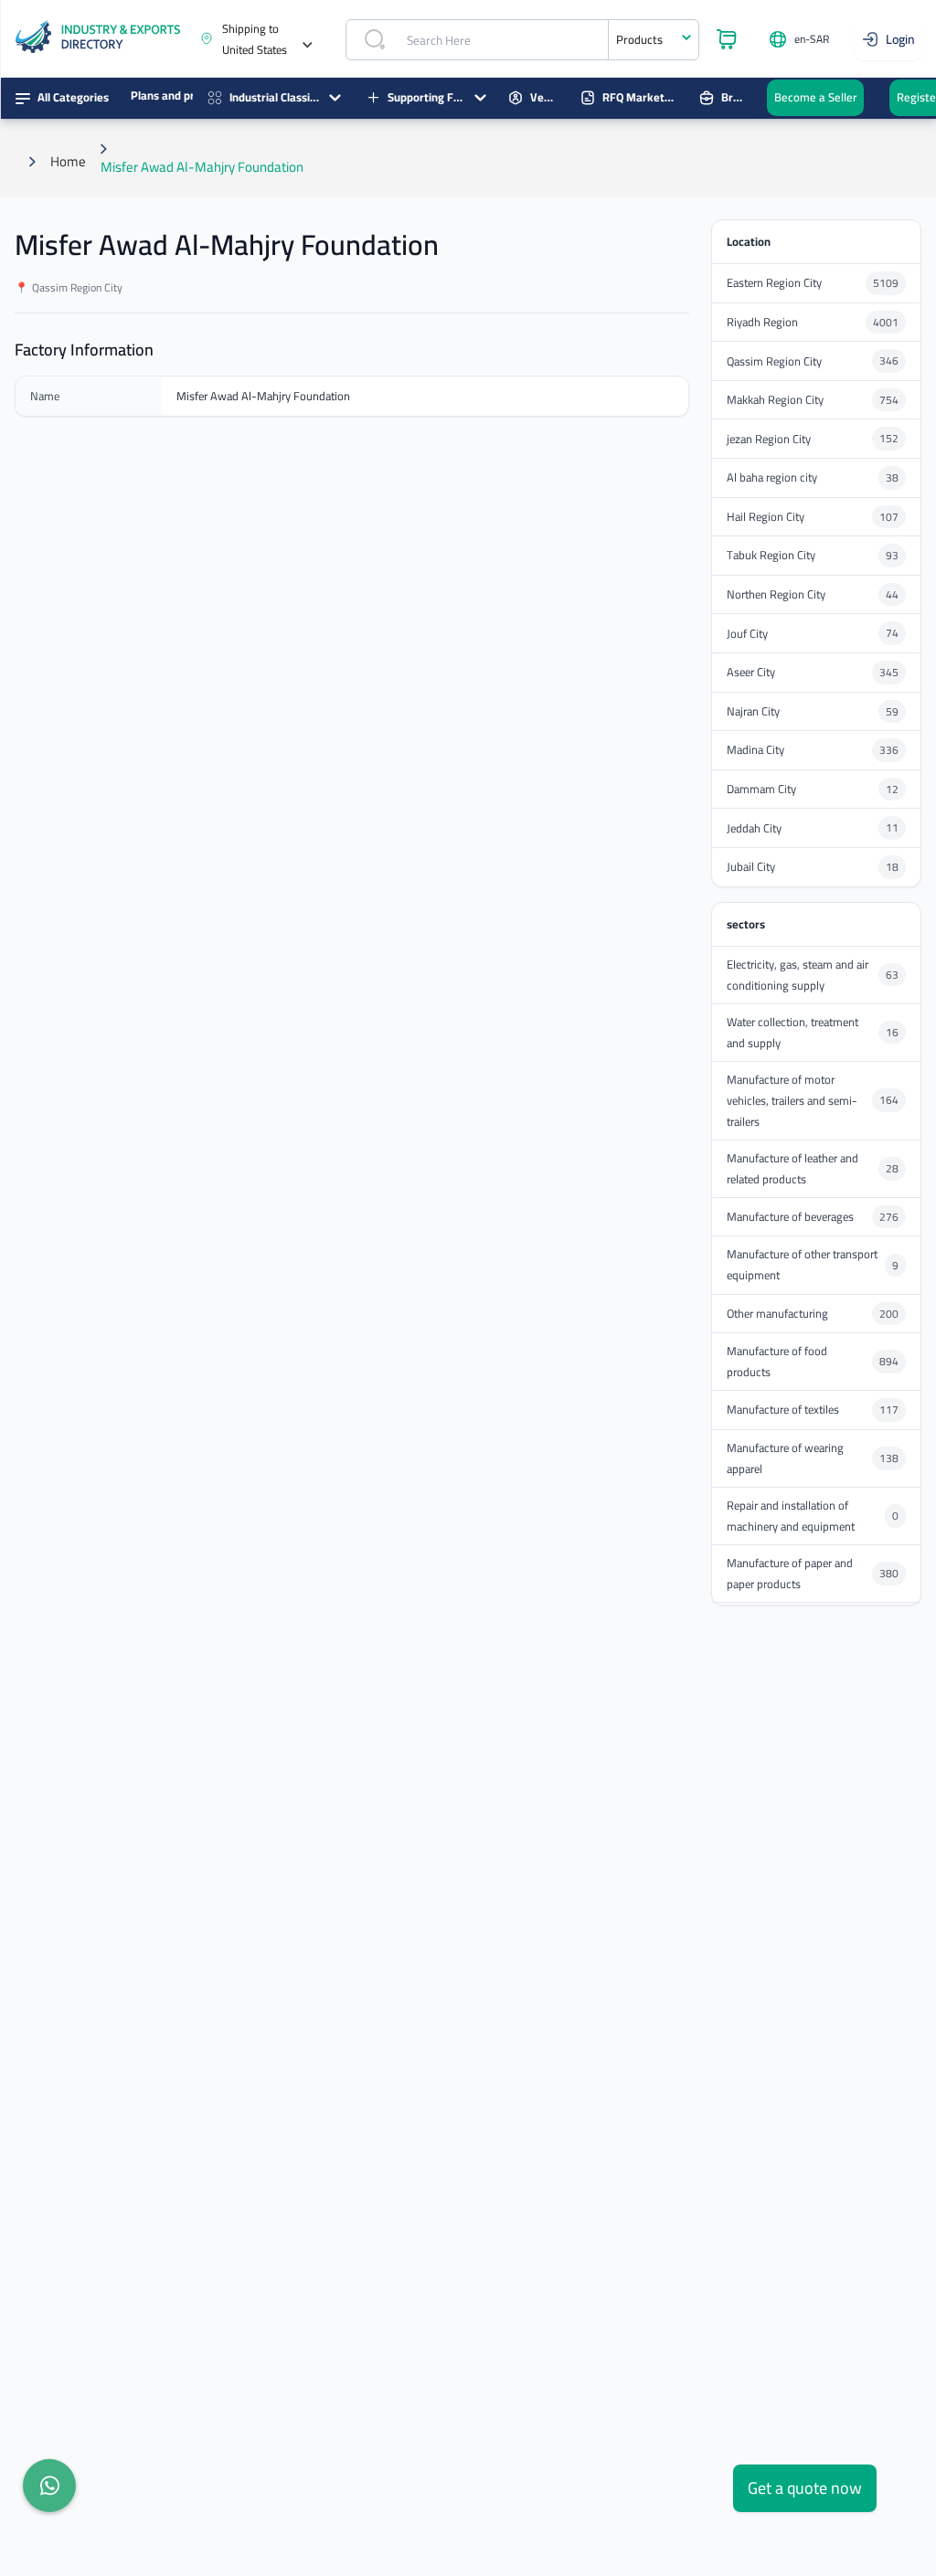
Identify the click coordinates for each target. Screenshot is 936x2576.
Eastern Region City (774, 283)
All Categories (73, 97)
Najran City (753, 711)
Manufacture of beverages (790, 1217)
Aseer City (751, 672)
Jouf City (747, 634)
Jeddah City (754, 828)
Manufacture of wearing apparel (785, 1458)
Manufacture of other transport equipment (802, 1265)
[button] (263, 39)
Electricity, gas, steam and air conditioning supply (798, 975)
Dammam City (761, 789)
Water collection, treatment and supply (792, 1033)
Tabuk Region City (771, 555)
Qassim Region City (774, 361)
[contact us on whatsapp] (49, 2486)
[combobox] (654, 40)
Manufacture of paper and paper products (790, 1574)
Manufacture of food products (777, 1362)
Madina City (755, 750)
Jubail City (751, 867)
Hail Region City (766, 517)
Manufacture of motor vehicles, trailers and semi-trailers (792, 1101)
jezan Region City (769, 439)
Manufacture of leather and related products (792, 1169)
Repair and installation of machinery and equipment (791, 1516)
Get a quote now (805, 2488)
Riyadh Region (762, 322)
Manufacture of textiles (783, 1410)
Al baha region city (772, 477)
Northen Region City (776, 594)
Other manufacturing (777, 1314)
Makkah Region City (775, 400)
